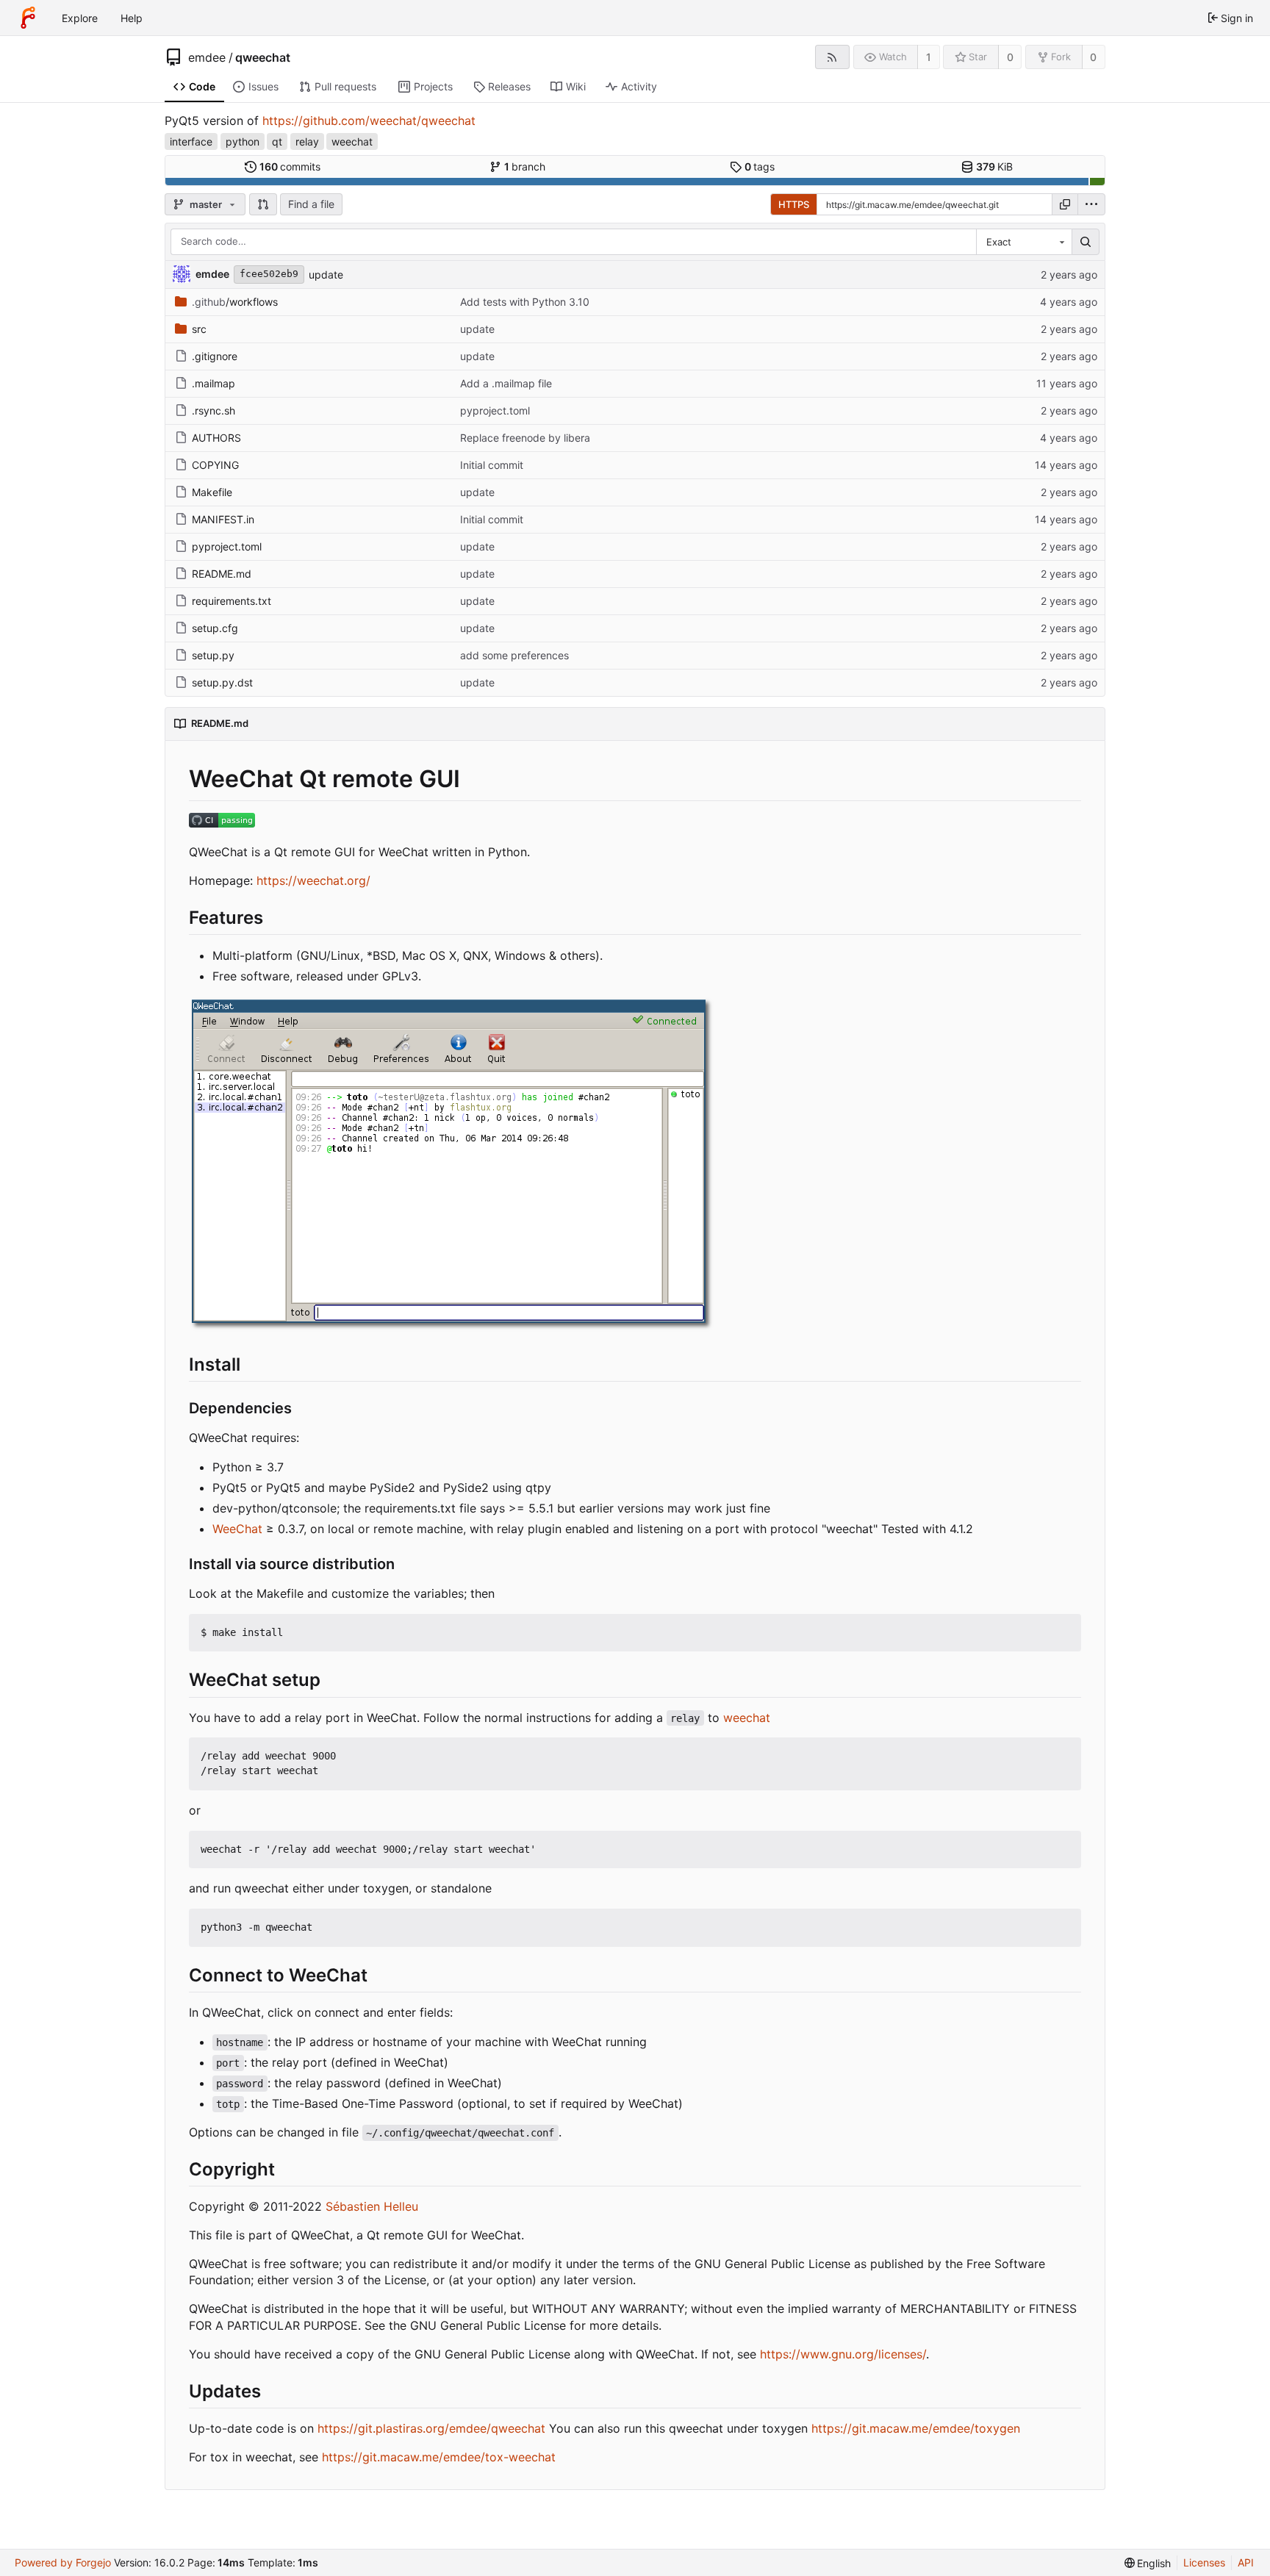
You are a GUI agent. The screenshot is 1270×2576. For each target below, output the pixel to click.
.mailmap (214, 383)
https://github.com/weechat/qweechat (369, 121)
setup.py (213, 655)
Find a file (311, 204)
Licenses (1204, 2562)
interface (191, 141)
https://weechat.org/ (313, 880)
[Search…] (1086, 242)
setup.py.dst (222, 682)
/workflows (235, 302)
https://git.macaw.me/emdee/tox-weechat (439, 2457)
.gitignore (215, 356)
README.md (222, 574)
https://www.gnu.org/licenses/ (843, 2354)
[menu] (1091, 204)
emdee (207, 57)
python (243, 141)
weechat (352, 141)
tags (760, 166)
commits (290, 166)
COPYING (215, 465)
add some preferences (514, 655)
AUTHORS (216, 438)
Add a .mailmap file (506, 383)
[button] (263, 204)
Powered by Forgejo (63, 2562)
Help (132, 18)
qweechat (263, 57)
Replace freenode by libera (525, 438)
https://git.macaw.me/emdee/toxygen (916, 2428)
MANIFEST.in (223, 519)
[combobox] (1024, 242)
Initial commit (492, 465)
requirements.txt (232, 601)
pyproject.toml (495, 410)
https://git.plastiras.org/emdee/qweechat (431, 2428)
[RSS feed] (832, 57)
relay (307, 141)
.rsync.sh (214, 410)
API (1246, 2562)
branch (525, 166)
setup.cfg (215, 628)
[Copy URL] (1065, 204)
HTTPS (794, 204)
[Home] (28, 18)
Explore (80, 18)
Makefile (212, 492)
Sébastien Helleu (372, 2206)
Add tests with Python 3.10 (525, 302)
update (326, 275)
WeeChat (237, 1529)
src (199, 329)
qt (277, 141)
